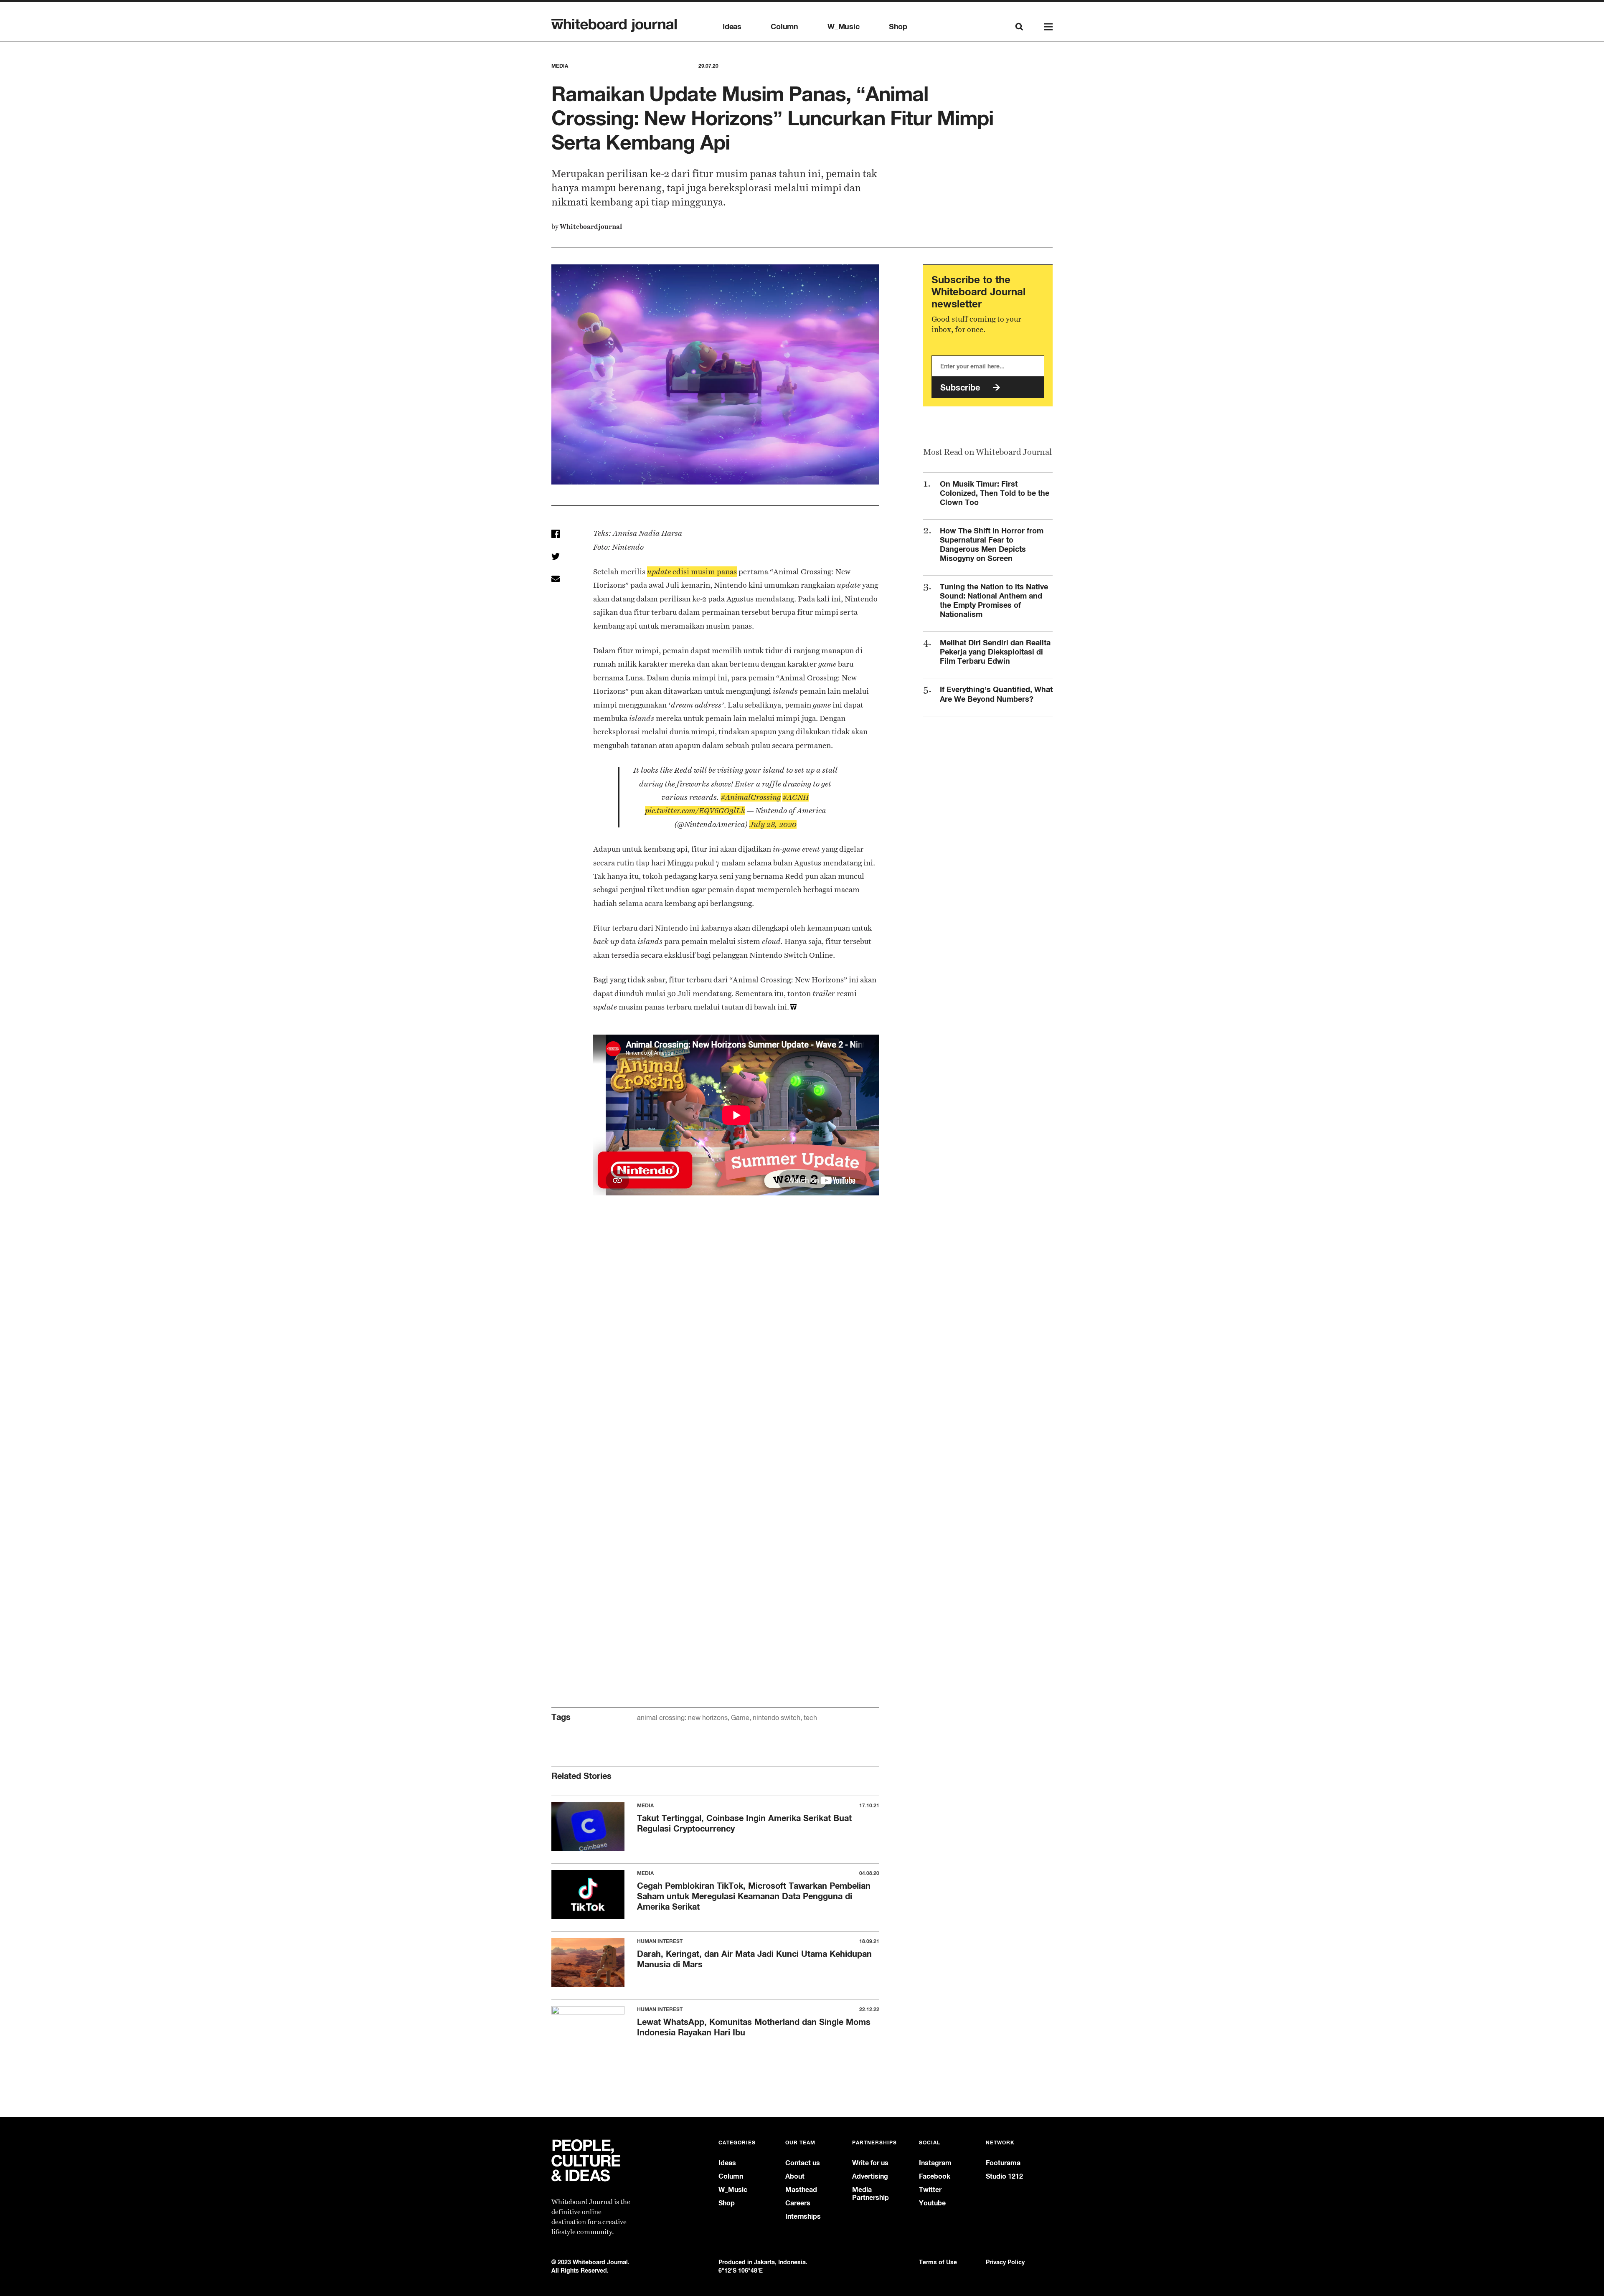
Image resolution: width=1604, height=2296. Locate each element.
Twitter (930, 2190)
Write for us (870, 2163)
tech (810, 1718)
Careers (798, 2203)
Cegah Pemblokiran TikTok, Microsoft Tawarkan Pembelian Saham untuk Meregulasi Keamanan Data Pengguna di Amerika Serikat (754, 1896)
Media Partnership (871, 2194)
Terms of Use (938, 2262)
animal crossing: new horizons (682, 1718)
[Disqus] (715, 1347)
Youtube (932, 2203)
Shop (898, 27)
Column (784, 27)
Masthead (801, 2190)
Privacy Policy (1005, 2262)
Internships (803, 2216)
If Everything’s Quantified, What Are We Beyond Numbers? (996, 694)
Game (740, 1718)
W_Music (844, 27)
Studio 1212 (1004, 2176)
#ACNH (796, 797)
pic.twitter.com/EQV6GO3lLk (695, 811)
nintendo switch (777, 1718)
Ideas (732, 27)
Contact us (803, 2163)
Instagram (935, 2163)
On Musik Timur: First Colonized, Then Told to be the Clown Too (995, 493)
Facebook (935, 2176)
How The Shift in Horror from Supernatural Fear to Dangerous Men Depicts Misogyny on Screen (992, 544)
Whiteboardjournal (591, 227)
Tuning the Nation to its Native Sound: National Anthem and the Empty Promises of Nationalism (994, 600)
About (795, 2176)
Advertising (870, 2176)
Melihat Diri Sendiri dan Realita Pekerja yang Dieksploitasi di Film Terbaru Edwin (995, 652)
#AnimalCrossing (751, 797)
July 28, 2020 (773, 824)
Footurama (1003, 2163)
